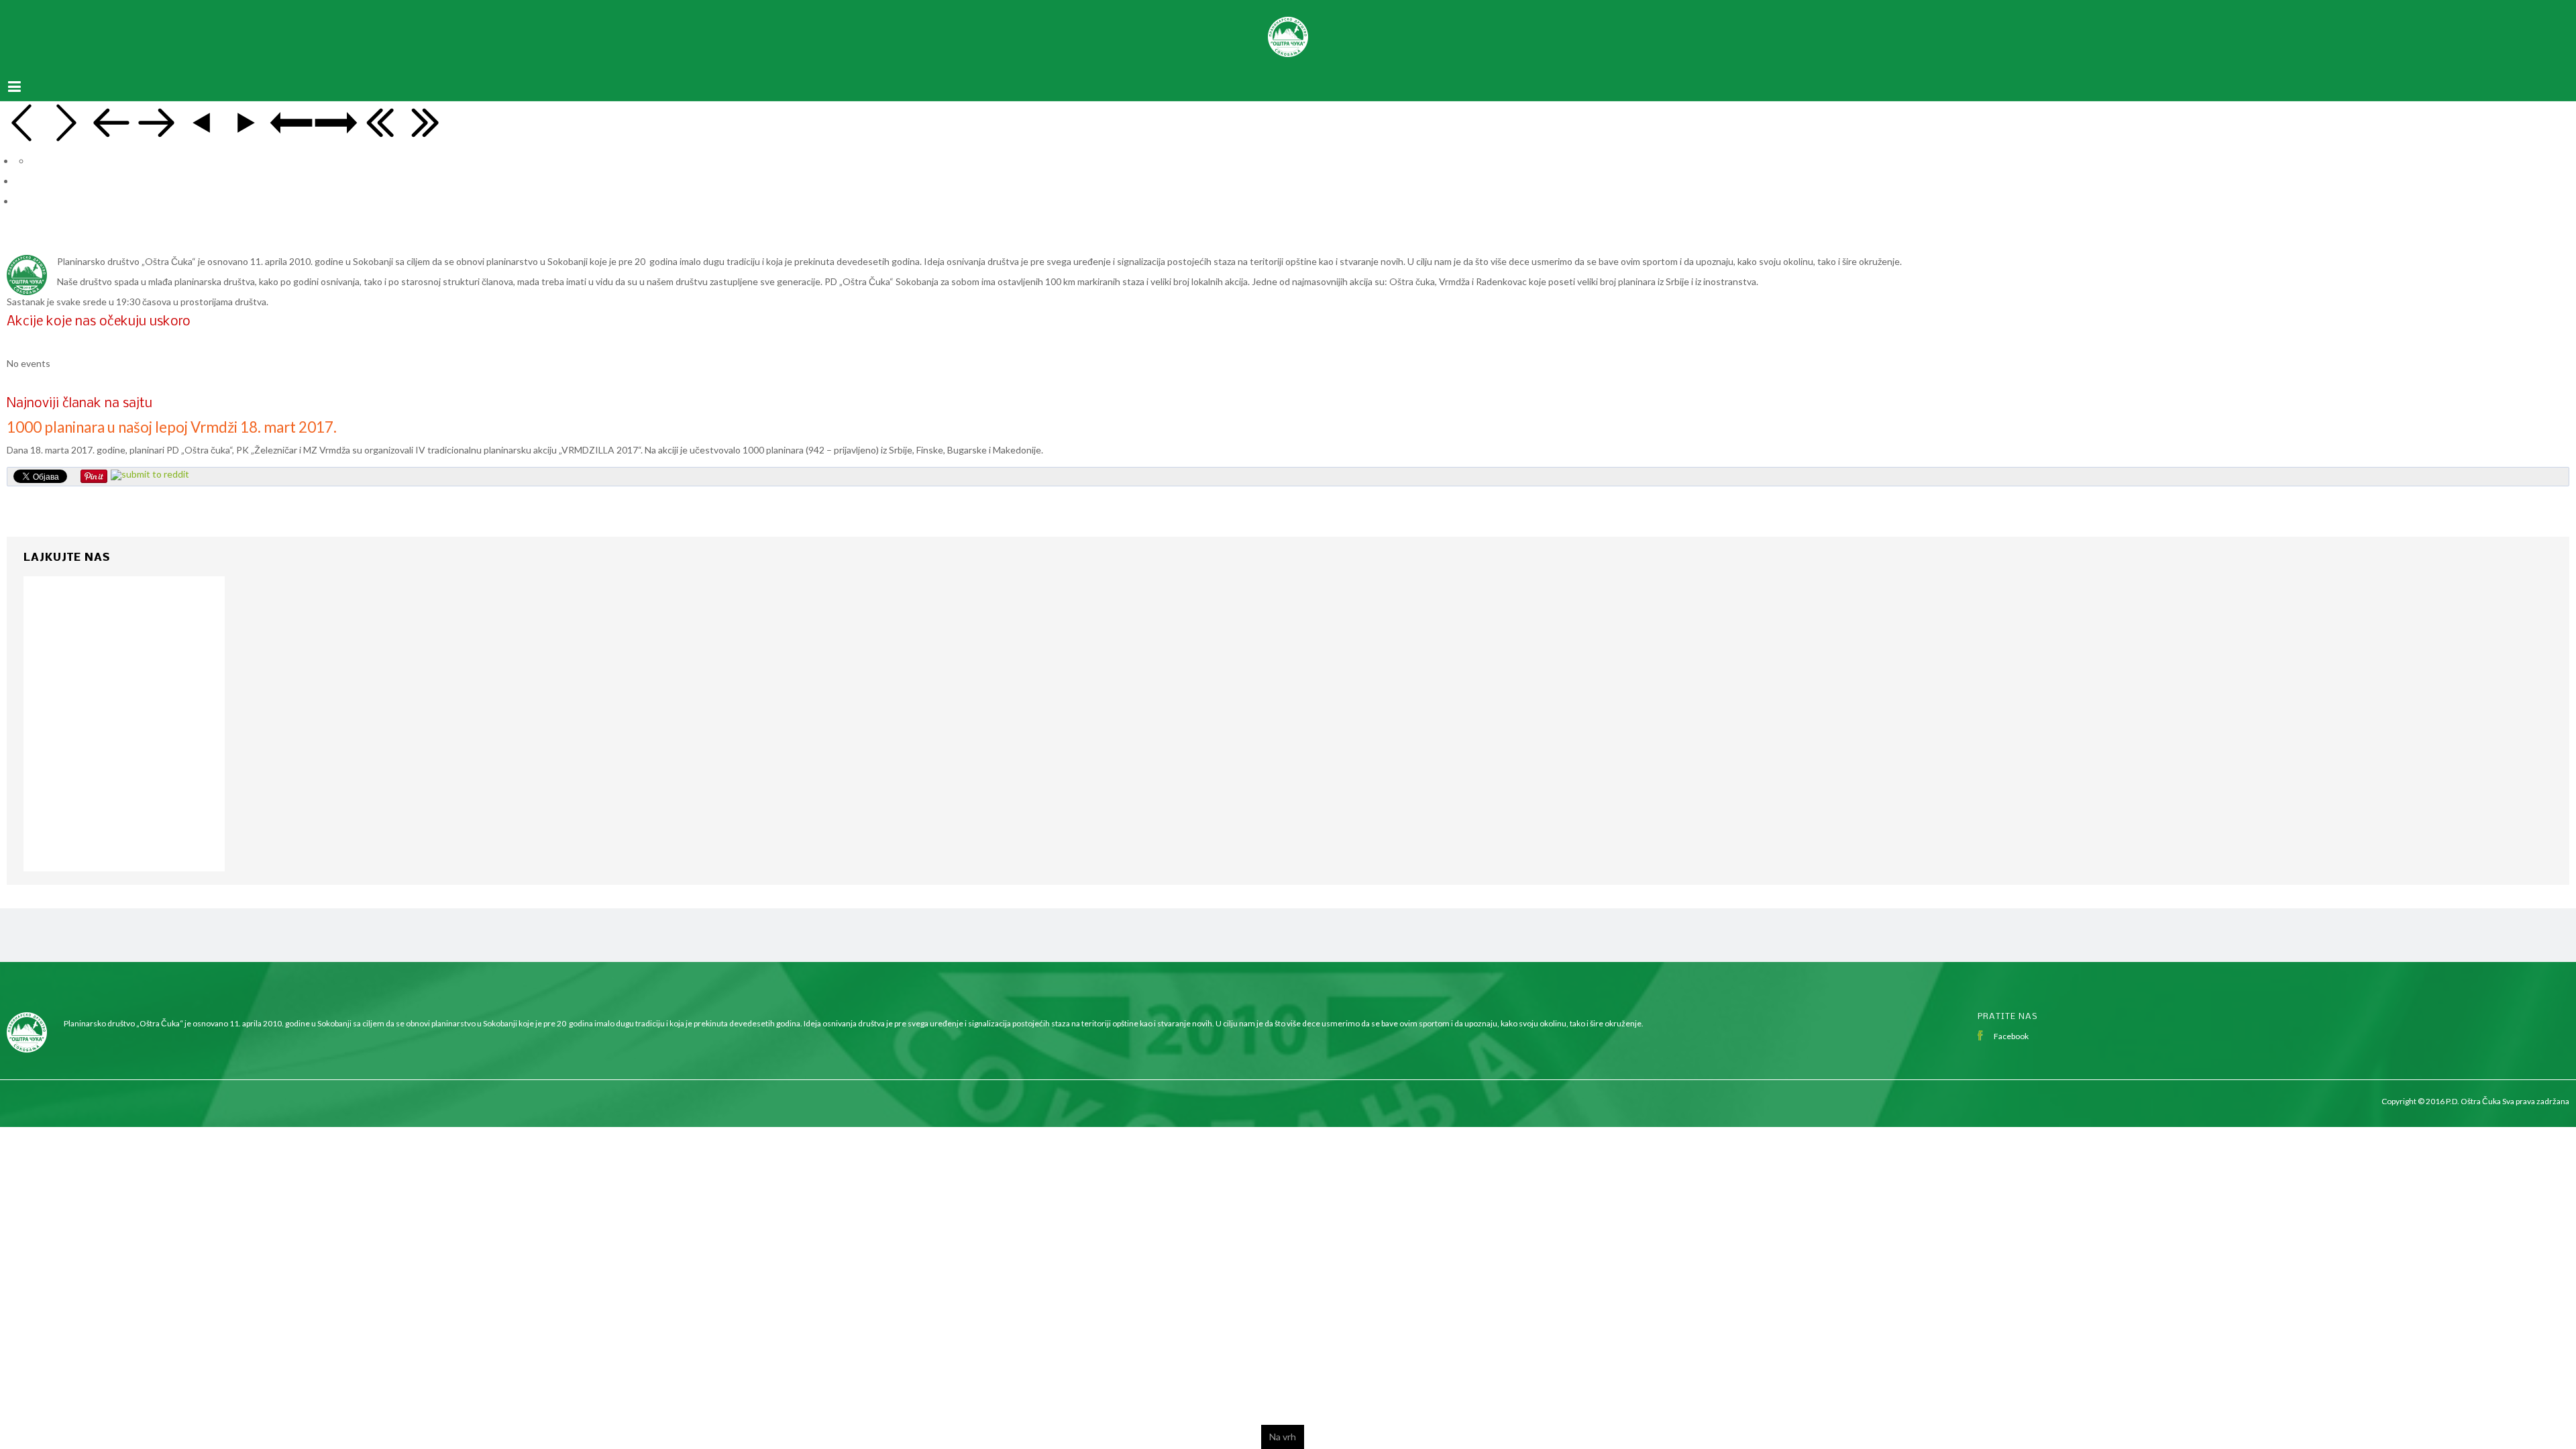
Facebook (2011, 1023)
